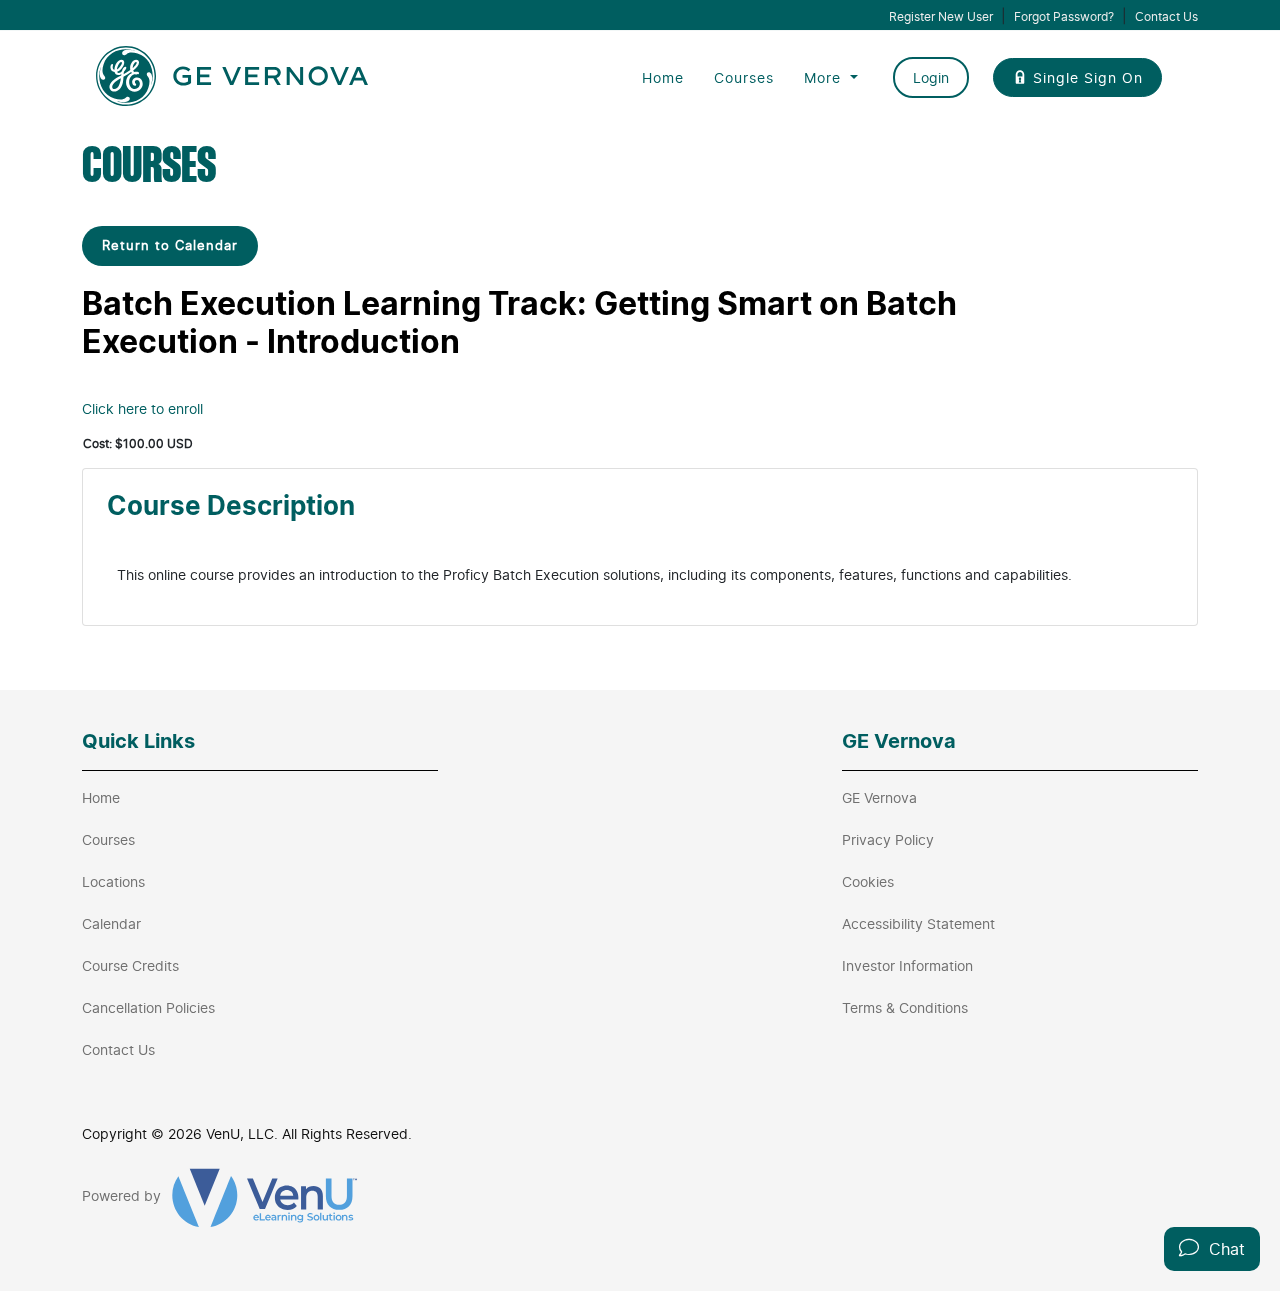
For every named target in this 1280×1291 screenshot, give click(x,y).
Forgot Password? (1064, 16)
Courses (744, 77)
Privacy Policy (888, 839)
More (825, 77)
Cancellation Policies (148, 1007)
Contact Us (1166, 16)
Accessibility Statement (918, 923)
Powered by (123, 1195)
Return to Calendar (170, 245)
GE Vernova (879, 797)
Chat (1222, 1249)
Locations (113, 881)
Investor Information (907, 965)
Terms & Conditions (905, 1007)
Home (663, 77)
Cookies (868, 881)
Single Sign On (1088, 77)
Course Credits (130, 965)
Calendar (111, 923)
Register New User (941, 16)
